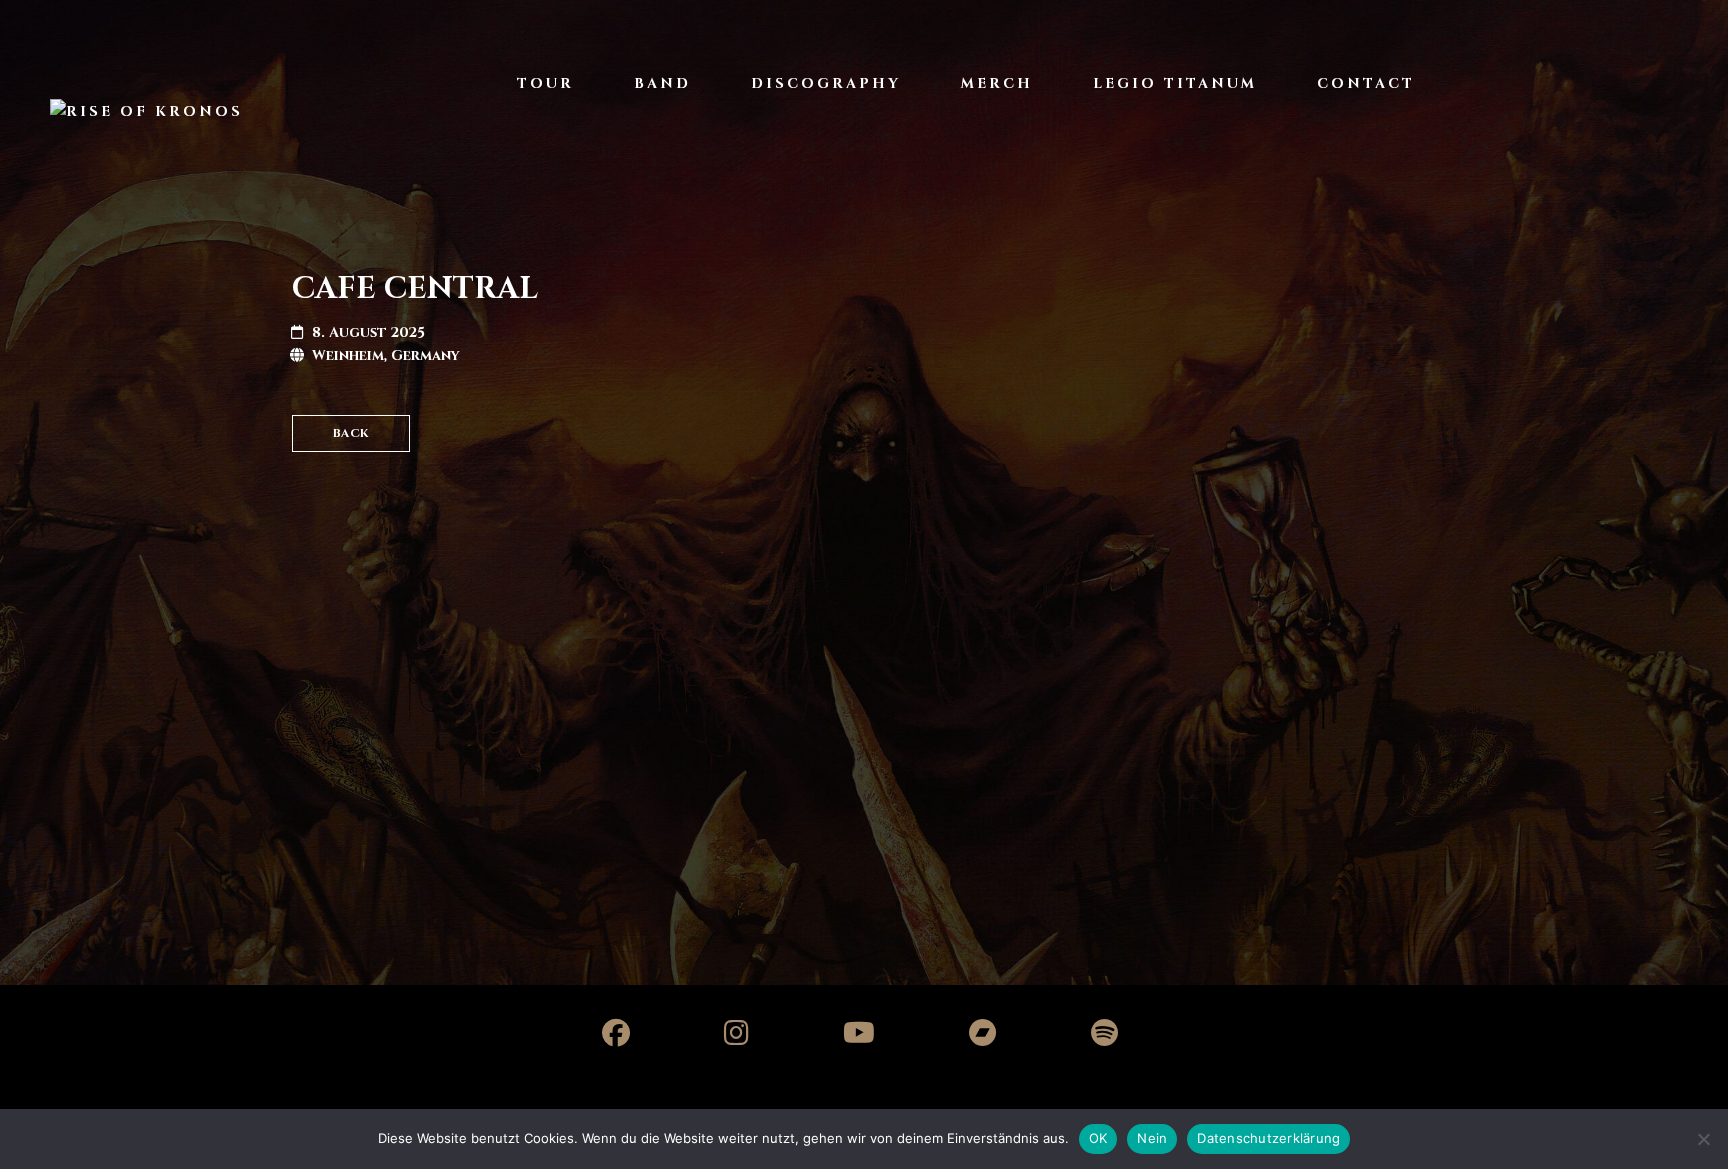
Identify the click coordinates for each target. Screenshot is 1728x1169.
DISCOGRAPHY (826, 83)
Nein (1152, 1138)
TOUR (545, 83)
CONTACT (1366, 83)
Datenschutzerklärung (1268, 1138)
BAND (662, 83)
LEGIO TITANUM (1175, 83)
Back (351, 433)
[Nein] (1703, 1139)
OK (1098, 1138)
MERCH (997, 83)
